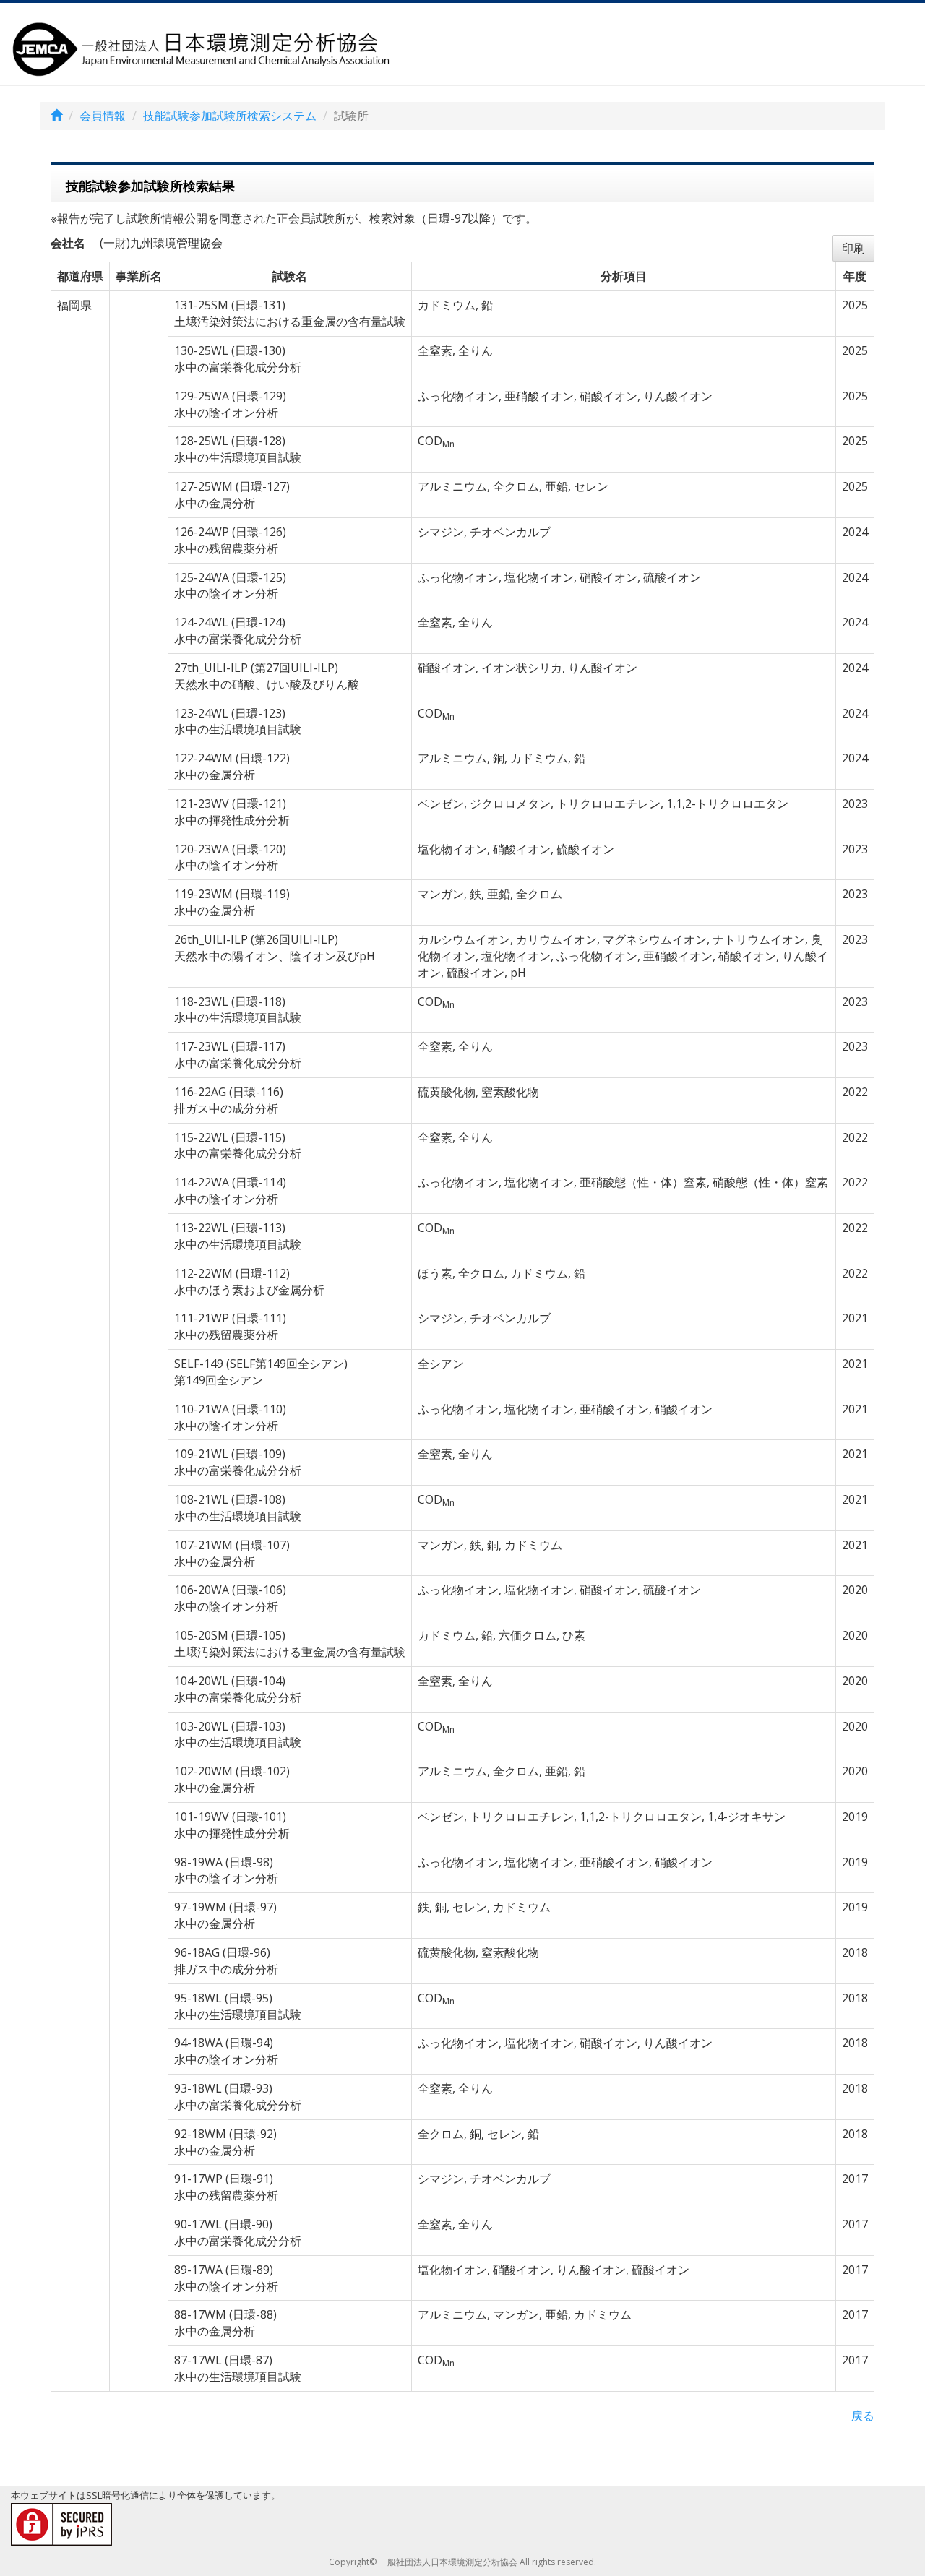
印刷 (853, 248)
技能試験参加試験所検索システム (230, 116)
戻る (863, 2416)
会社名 (68, 243)
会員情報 (103, 116)
